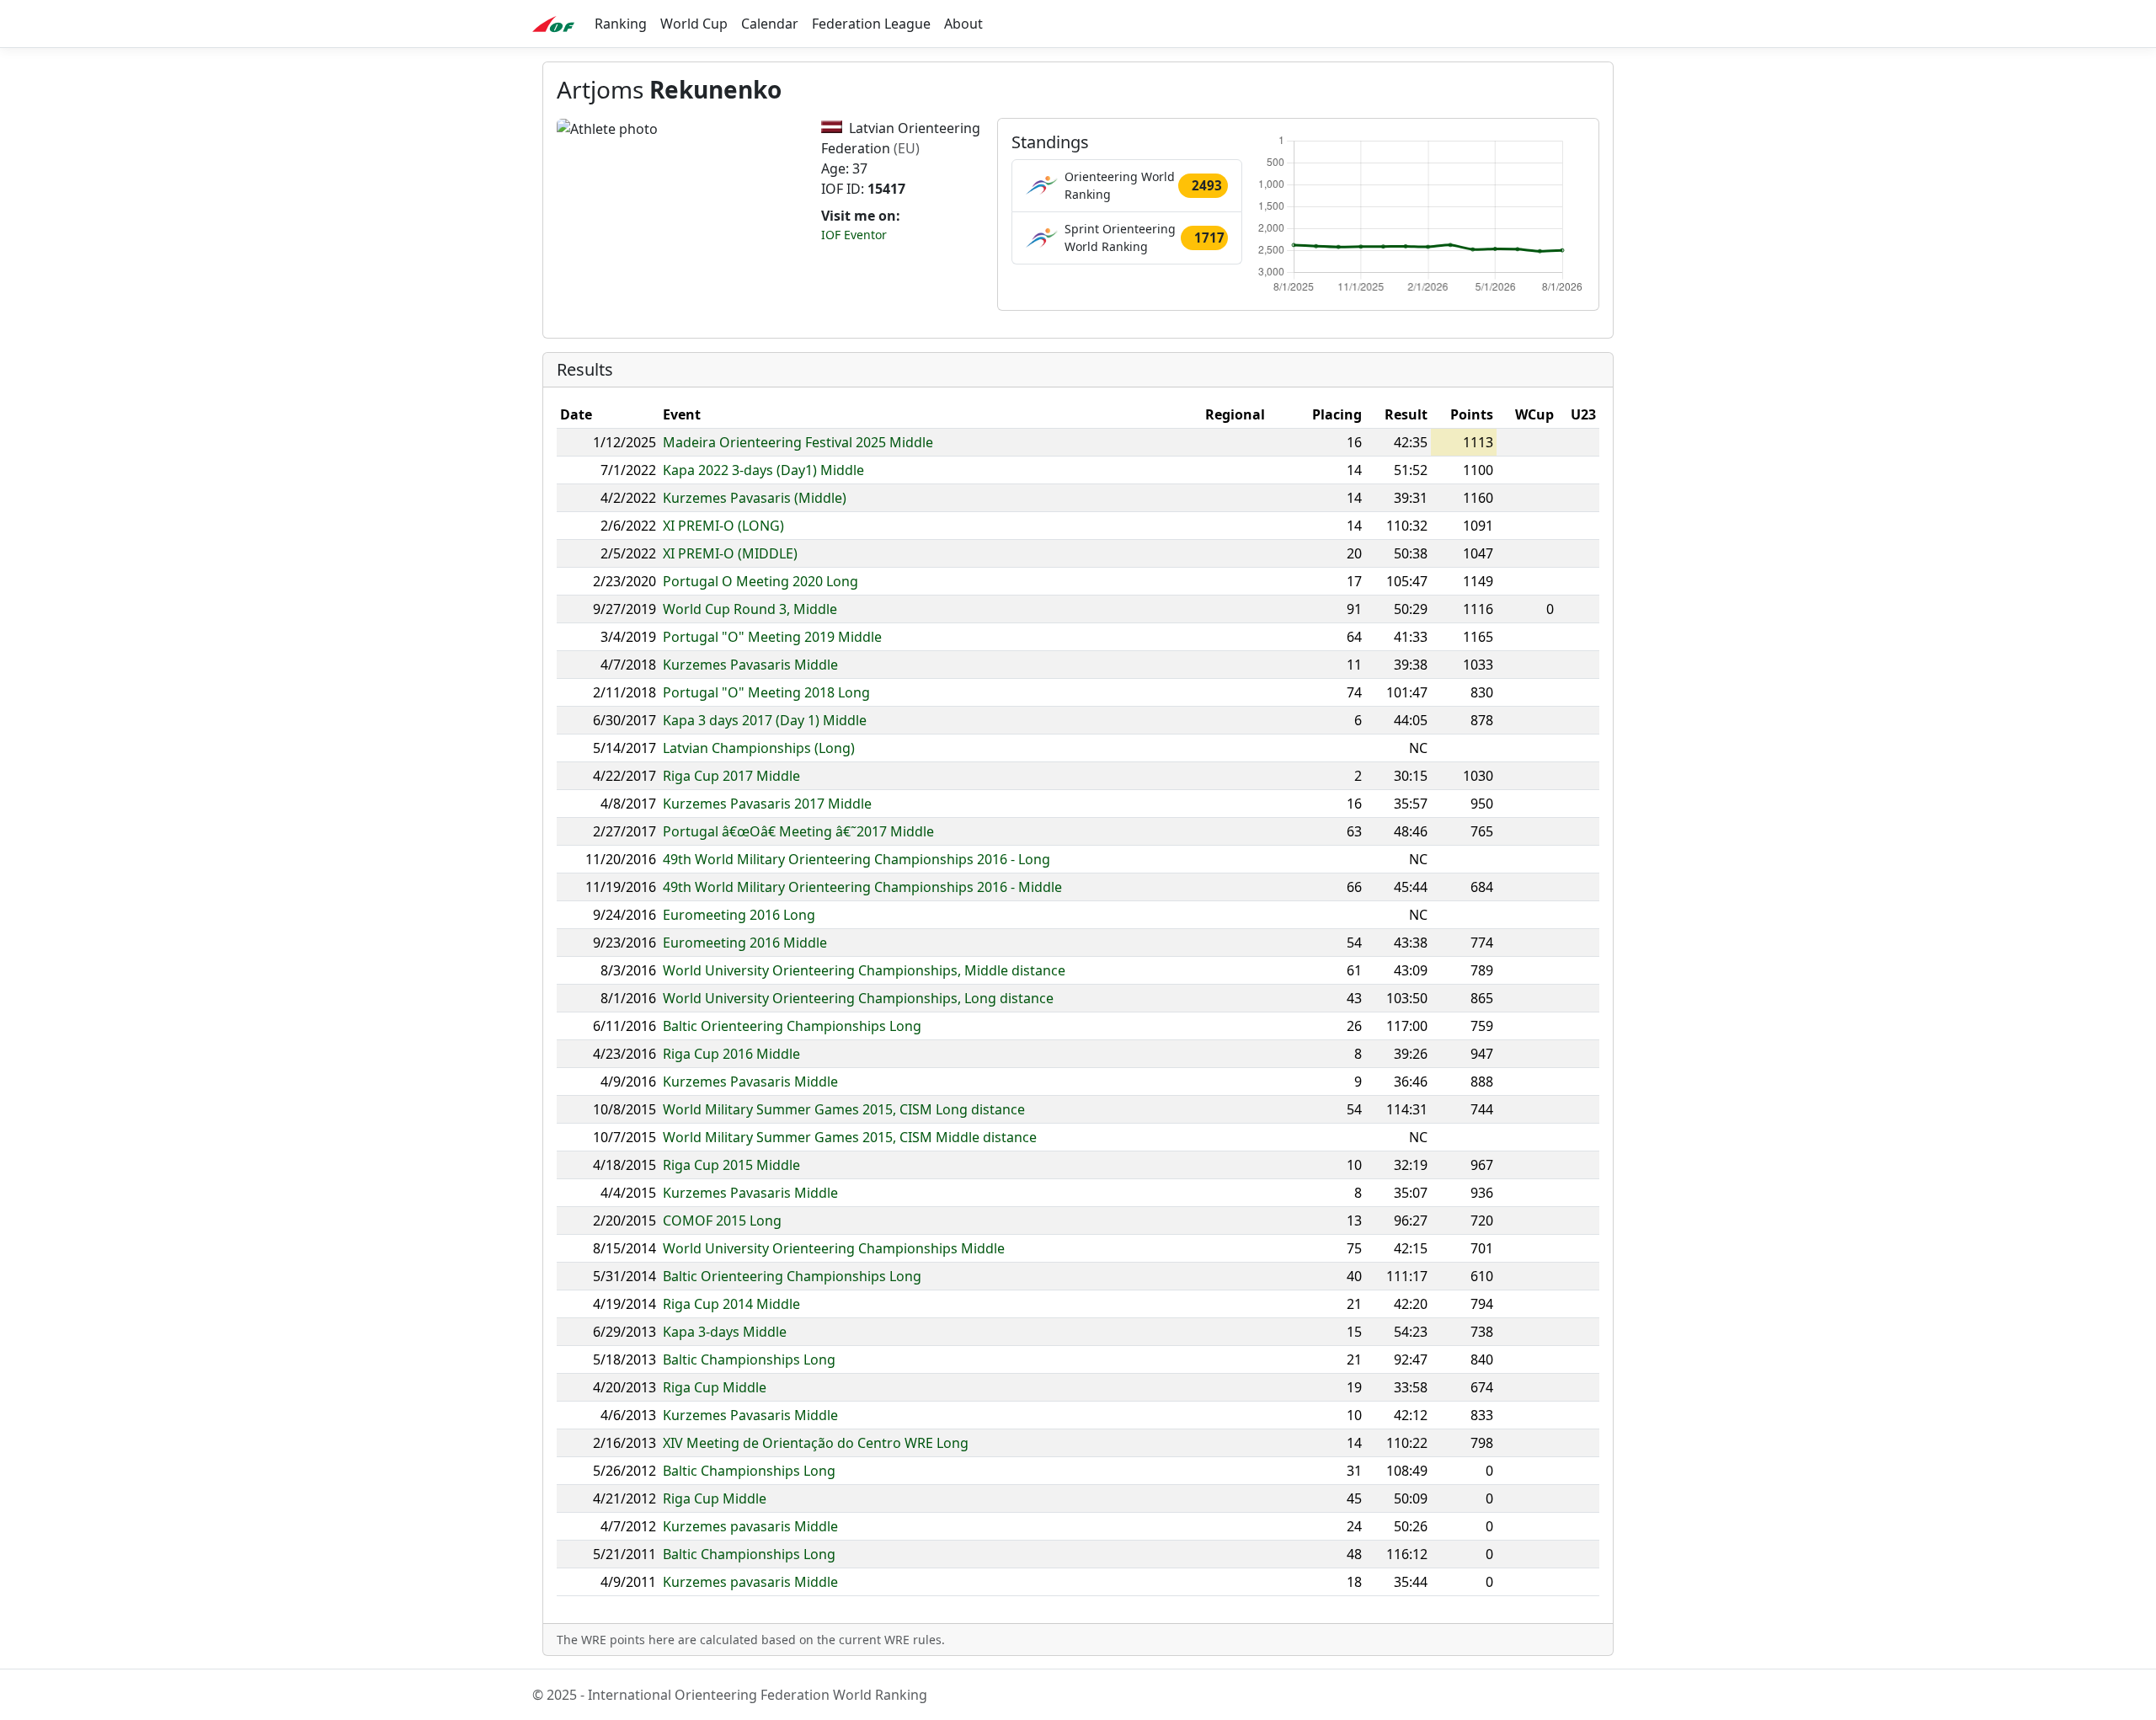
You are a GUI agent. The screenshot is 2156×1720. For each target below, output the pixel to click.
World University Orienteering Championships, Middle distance (864, 970)
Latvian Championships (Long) (759, 748)
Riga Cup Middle (715, 1387)
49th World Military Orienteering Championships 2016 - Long (857, 859)
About (963, 24)
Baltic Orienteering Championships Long (792, 1026)
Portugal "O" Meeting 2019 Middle (772, 637)
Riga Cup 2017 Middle (731, 776)
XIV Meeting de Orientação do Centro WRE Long (816, 1443)
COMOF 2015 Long (722, 1221)
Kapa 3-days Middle (725, 1332)
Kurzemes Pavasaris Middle (750, 665)
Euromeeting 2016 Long (739, 915)
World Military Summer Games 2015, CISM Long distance (844, 1109)
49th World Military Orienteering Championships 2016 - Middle (862, 887)
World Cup (694, 24)
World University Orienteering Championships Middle (834, 1248)
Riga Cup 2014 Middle (731, 1304)
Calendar (770, 24)
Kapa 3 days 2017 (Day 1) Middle (765, 720)
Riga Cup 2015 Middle (731, 1165)
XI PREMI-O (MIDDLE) (730, 553)
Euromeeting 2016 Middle (745, 943)
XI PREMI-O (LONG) (723, 526)
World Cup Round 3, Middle (750, 609)
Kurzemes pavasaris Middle (750, 1526)
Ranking (621, 24)
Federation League (871, 24)
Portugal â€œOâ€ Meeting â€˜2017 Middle (798, 831)
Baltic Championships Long (749, 1359)
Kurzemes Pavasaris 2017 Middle (767, 804)
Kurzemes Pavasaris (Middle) (755, 498)
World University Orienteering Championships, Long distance (858, 998)
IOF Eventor (854, 235)
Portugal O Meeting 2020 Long (760, 581)
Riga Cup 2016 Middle (731, 1054)
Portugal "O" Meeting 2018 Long (766, 692)
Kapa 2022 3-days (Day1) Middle (763, 470)
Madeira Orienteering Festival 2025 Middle (798, 442)
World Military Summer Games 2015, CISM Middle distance (850, 1137)
